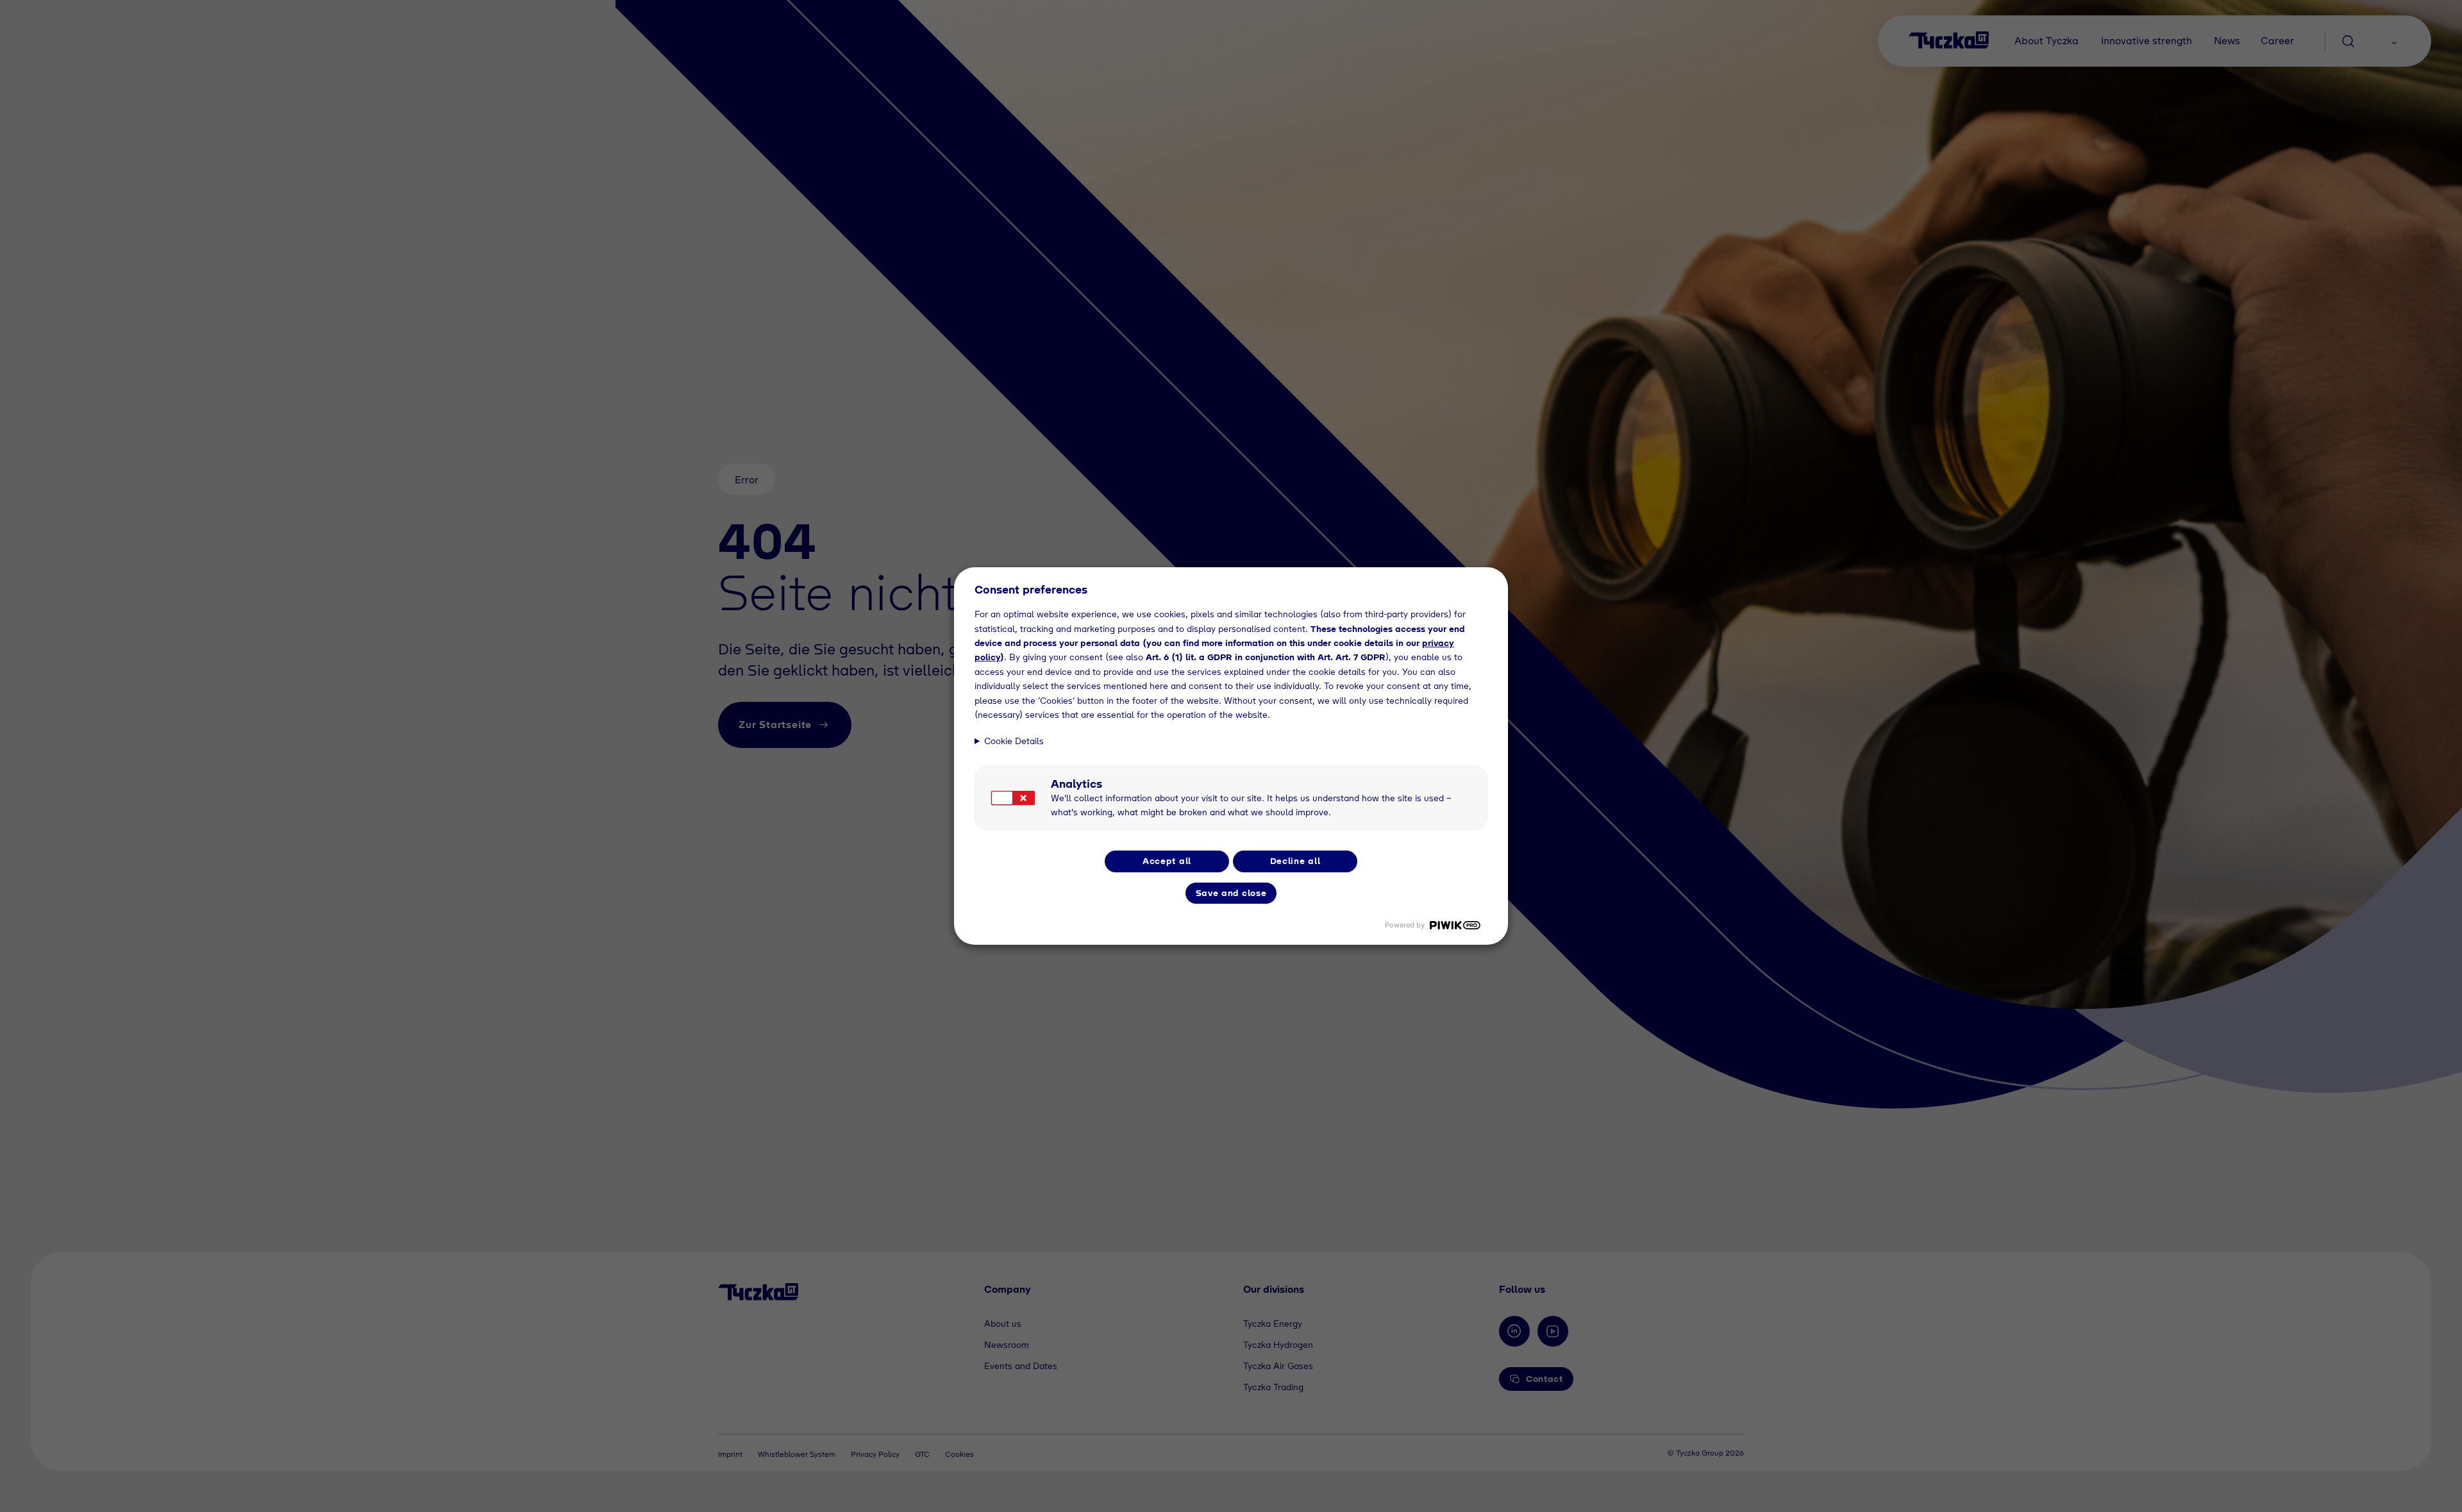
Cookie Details (1014, 741)
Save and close (1231, 893)
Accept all (1167, 861)
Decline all (1295, 861)
